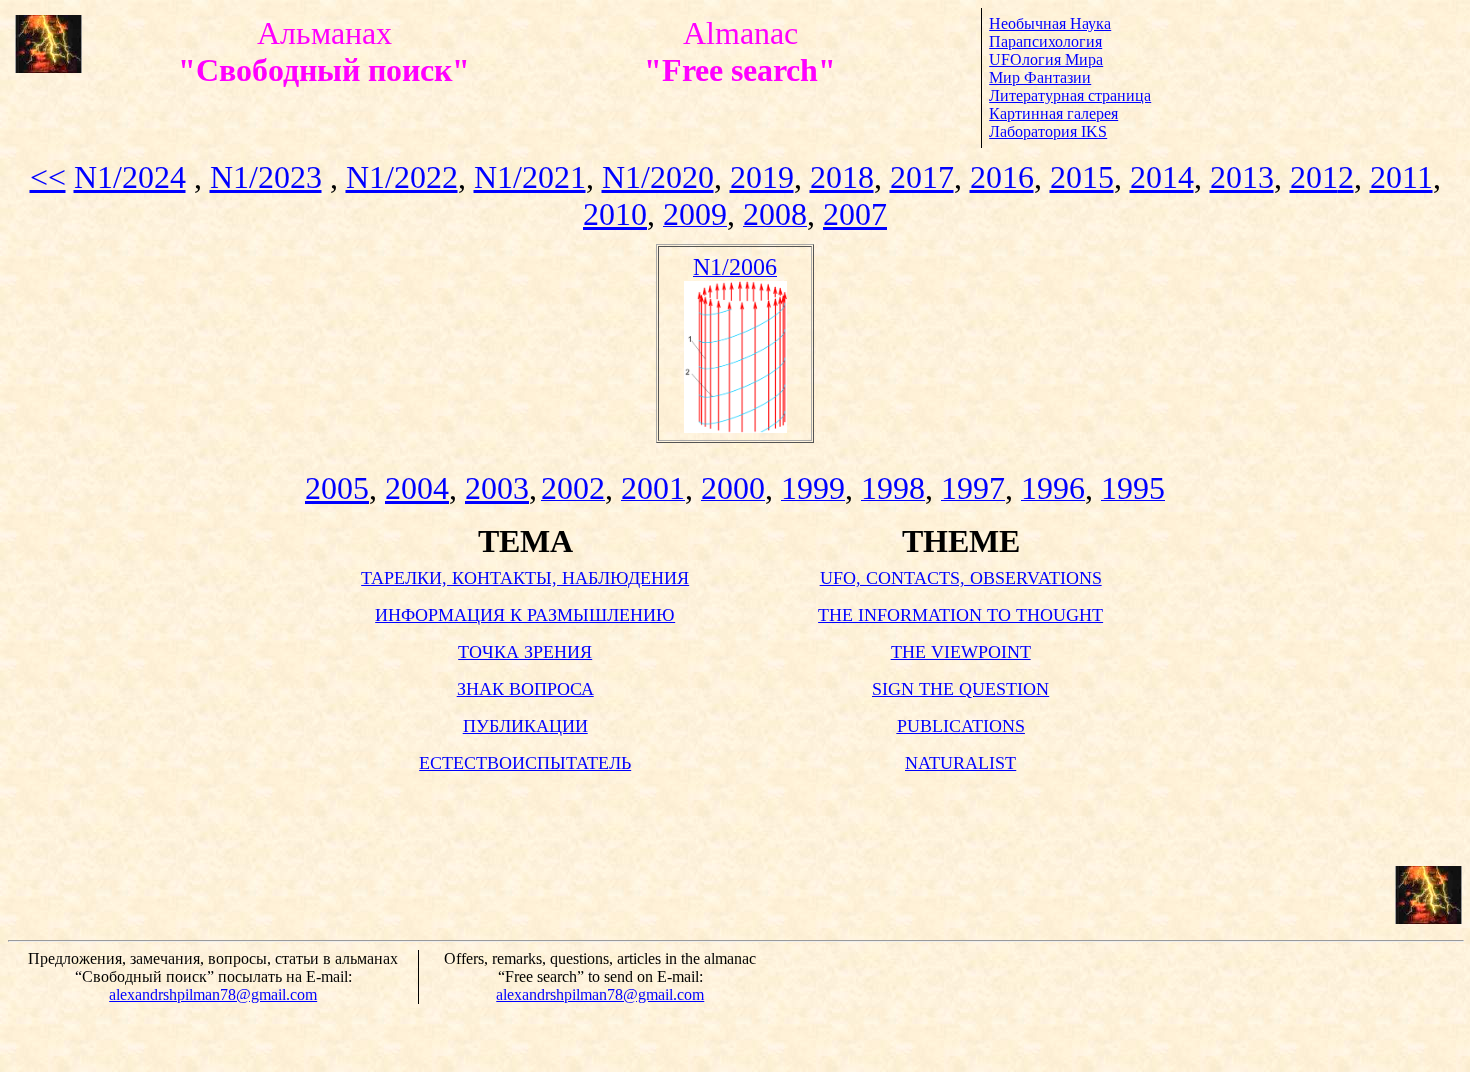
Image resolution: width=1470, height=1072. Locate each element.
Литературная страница (1070, 95)
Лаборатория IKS (1048, 131)
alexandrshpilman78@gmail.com (213, 994)
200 (615, 214)
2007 (855, 214)
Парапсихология (1045, 41)
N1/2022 (402, 177)
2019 (762, 177)
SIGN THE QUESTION (960, 689)
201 (1322, 177)
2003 (497, 488)
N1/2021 (530, 177)
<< (48, 177)
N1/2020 (658, 177)
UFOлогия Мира (1046, 59)
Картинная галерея (1053, 113)
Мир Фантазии (1040, 77)
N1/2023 (266, 177)
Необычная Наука (1050, 23)
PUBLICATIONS (961, 726)
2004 (417, 488)
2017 (922, 177)
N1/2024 (130, 177)
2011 (1401, 177)
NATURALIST (960, 763)
